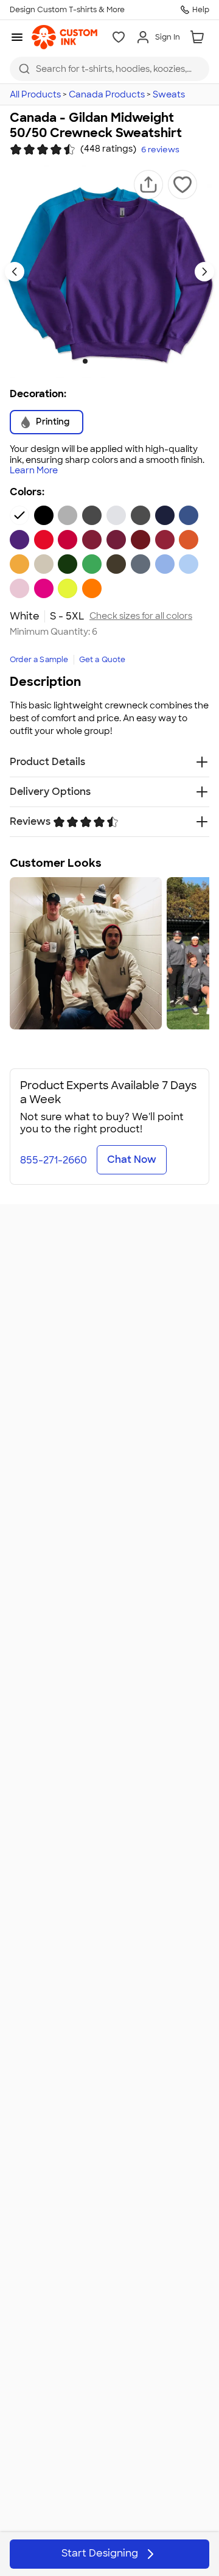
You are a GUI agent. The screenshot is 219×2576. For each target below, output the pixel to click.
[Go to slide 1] (85, 361)
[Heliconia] (44, 588)
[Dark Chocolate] (116, 564)
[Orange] (189, 540)
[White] (19, 515)
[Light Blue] (189, 564)
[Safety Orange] (92, 588)
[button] (148, 185)
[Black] (44, 515)
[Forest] (68, 564)
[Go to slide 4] (114, 361)
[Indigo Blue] (141, 564)
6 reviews (160, 150)
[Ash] (116, 515)
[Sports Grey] (68, 515)
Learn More (34, 471)
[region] (109, 953)
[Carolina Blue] (165, 564)
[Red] (44, 540)
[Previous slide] (15, 272)
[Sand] (44, 564)
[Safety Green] (68, 588)
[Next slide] (204, 272)
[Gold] (19, 564)
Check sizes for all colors (141, 616)
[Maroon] (116, 540)
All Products (35, 94)
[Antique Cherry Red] (92, 540)
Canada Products (107, 94)
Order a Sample (39, 660)
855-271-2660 (54, 1160)
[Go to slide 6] (134, 361)
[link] (64, 37)
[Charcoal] (92, 515)
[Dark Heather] (141, 515)
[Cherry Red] (68, 540)
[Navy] (165, 515)
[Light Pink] (19, 588)
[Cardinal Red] (165, 540)
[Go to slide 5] (124, 361)
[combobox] (109, 69)
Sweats (169, 94)
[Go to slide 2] (95, 361)
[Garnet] (141, 540)
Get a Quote (103, 660)
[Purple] (19, 540)
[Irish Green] (92, 564)
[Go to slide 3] (105, 361)
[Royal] (189, 515)
